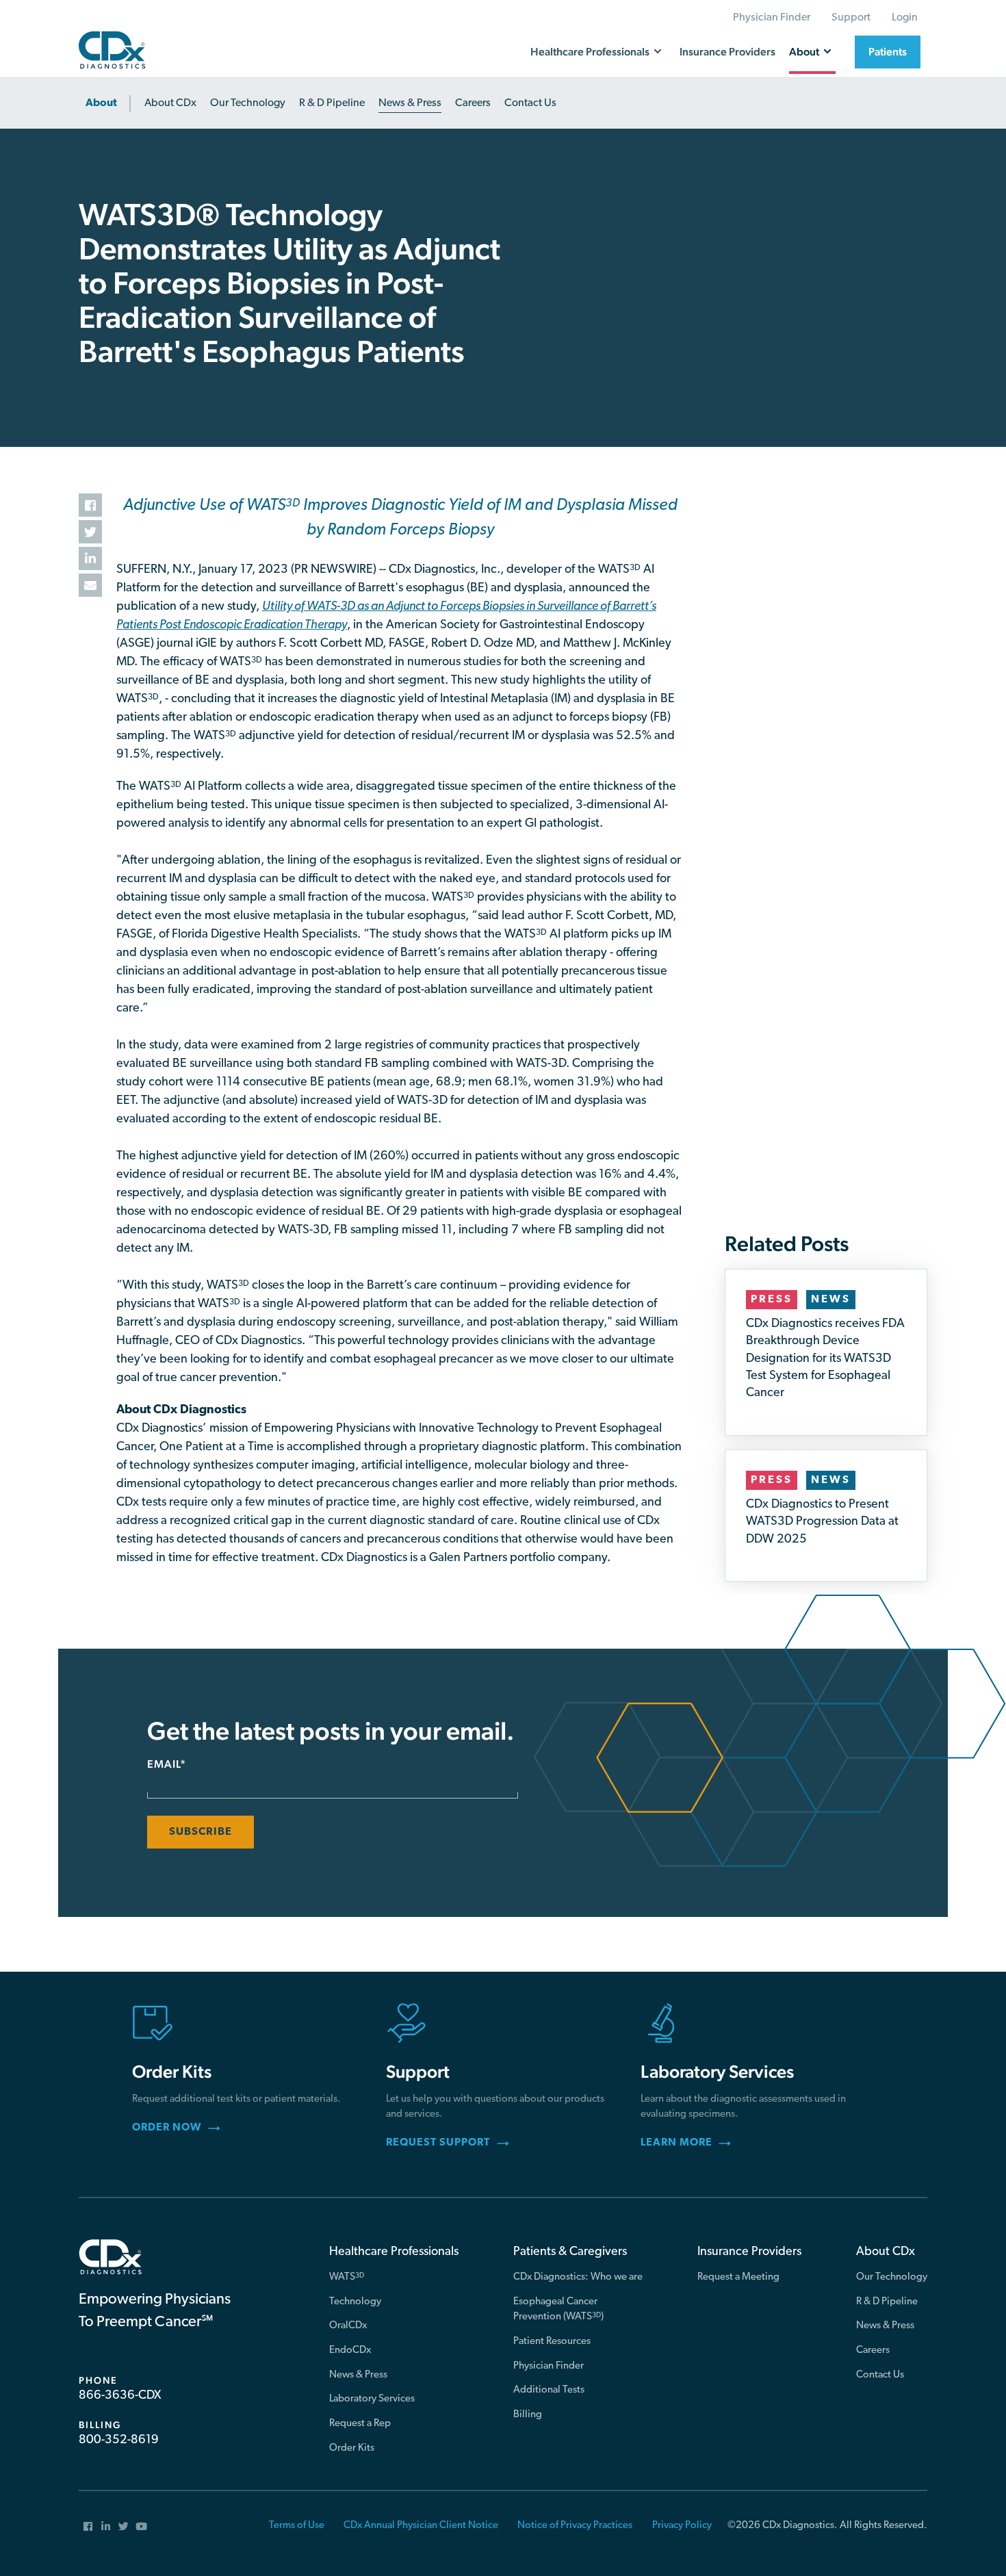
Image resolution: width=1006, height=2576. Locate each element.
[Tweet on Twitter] (90, 532)
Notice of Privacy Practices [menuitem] (575, 2526)
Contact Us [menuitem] (880, 2375)
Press (772, 1300)
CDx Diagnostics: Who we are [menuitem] (578, 2277)
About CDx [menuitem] (886, 2252)
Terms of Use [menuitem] (297, 2526)
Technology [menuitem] (355, 2302)
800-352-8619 (119, 2440)
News (831, 1300)
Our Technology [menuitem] (892, 2277)
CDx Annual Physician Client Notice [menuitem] (421, 2526)
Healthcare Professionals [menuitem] (394, 2252)
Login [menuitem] (905, 18)
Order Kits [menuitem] (352, 2448)
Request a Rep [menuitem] (360, 2424)
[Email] (90, 585)
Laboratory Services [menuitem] (372, 2399)
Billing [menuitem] (528, 2415)
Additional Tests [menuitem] (549, 2390)
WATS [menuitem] (347, 2277)
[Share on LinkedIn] (90, 558)
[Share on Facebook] (90, 505)
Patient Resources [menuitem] (552, 2342)
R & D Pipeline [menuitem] (887, 2302)
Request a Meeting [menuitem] (738, 2277)
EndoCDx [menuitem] (350, 2350)
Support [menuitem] (851, 18)
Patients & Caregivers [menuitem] (570, 2252)
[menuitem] (105, 103)
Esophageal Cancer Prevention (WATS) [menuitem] (558, 2310)
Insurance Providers (727, 52)
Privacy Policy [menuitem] (682, 2526)
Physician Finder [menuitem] (772, 18)
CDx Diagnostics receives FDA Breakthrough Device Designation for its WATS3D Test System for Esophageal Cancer (825, 1359)
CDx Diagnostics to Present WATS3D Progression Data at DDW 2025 (822, 1522)
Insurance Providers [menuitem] (749, 2252)
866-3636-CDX (120, 2396)
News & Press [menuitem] (358, 2375)
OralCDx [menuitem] (348, 2326)
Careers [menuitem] (873, 2350)
